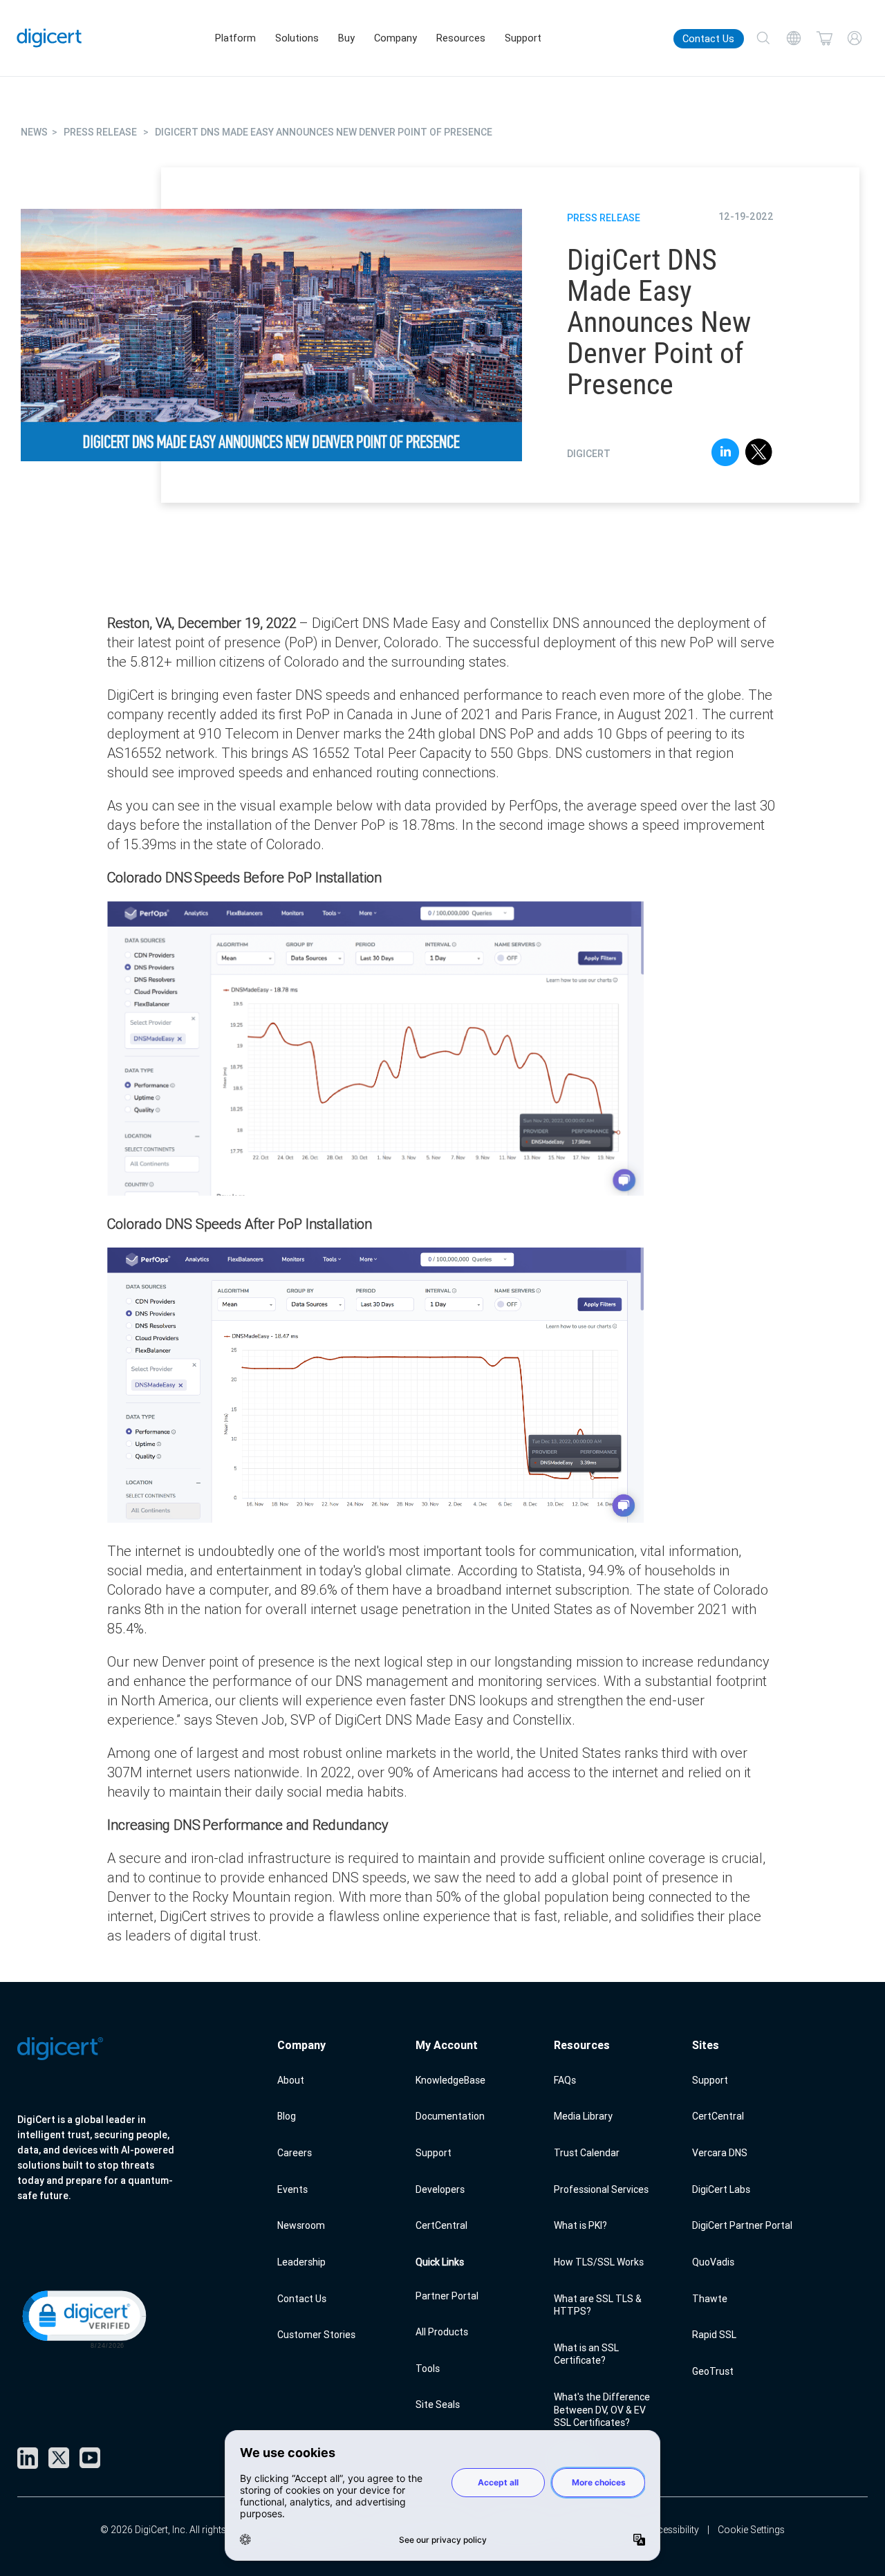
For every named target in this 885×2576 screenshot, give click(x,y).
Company (395, 38)
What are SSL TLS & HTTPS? (598, 2305)
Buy (346, 38)
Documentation (450, 2116)
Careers (295, 2153)
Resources (461, 38)
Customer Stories (316, 2335)
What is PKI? (580, 2225)
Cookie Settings (751, 2530)
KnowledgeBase (450, 2080)
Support (523, 38)
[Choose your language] (794, 38)
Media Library (583, 2116)
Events (292, 2189)
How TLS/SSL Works (599, 2262)
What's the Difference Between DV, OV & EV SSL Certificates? (602, 2410)
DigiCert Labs (721, 2189)
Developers (440, 2189)
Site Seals (438, 2404)
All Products (442, 2332)
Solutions (297, 38)
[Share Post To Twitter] (759, 454)
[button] (83, 2318)
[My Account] (855, 38)
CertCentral (441, 2225)
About (291, 2080)
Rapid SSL (714, 2335)
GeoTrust (713, 2371)
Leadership (301, 2262)
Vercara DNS (720, 2153)
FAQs (565, 2080)
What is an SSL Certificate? (586, 2354)
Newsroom (301, 2225)
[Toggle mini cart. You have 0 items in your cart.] (824, 38)
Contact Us (708, 39)
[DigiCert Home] (49, 38)
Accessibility (672, 2530)
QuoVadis (713, 2262)
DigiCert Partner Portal (742, 2225)
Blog (287, 2116)
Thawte (710, 2299)
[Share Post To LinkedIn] (725, 454)
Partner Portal (447, 2296)
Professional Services (601, 2189)
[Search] (763, 38)
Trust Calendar (587, 2153)
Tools (428, 2369)
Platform (235, 38)
